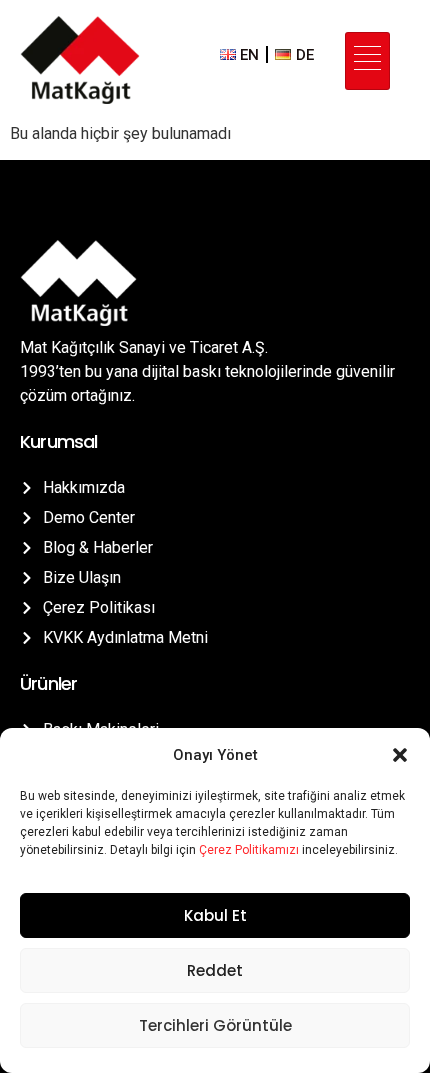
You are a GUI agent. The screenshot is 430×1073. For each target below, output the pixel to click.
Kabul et (215, 915)
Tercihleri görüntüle (215, 1025)
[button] (400, 755)
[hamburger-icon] (367, 61)
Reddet (215, 970)
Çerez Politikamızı (249, 850)
